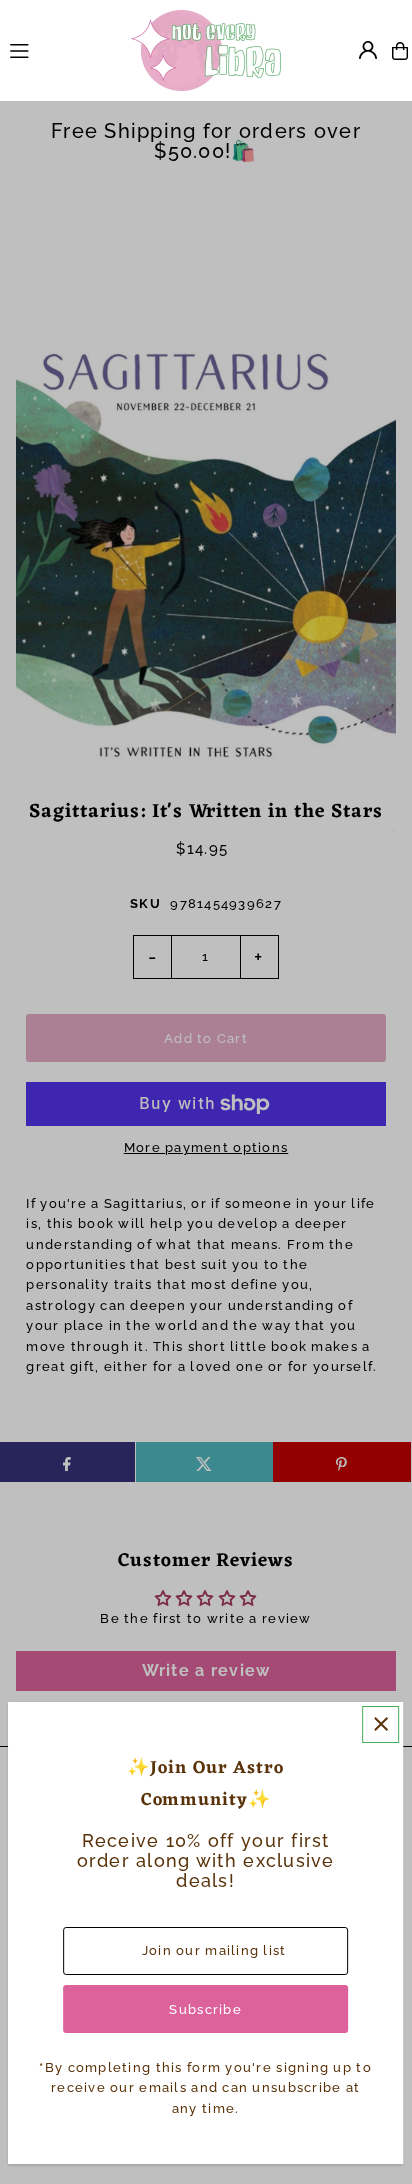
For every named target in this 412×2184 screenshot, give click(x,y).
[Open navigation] (61, 50)
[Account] (368, 50)
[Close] (380, 1724)
